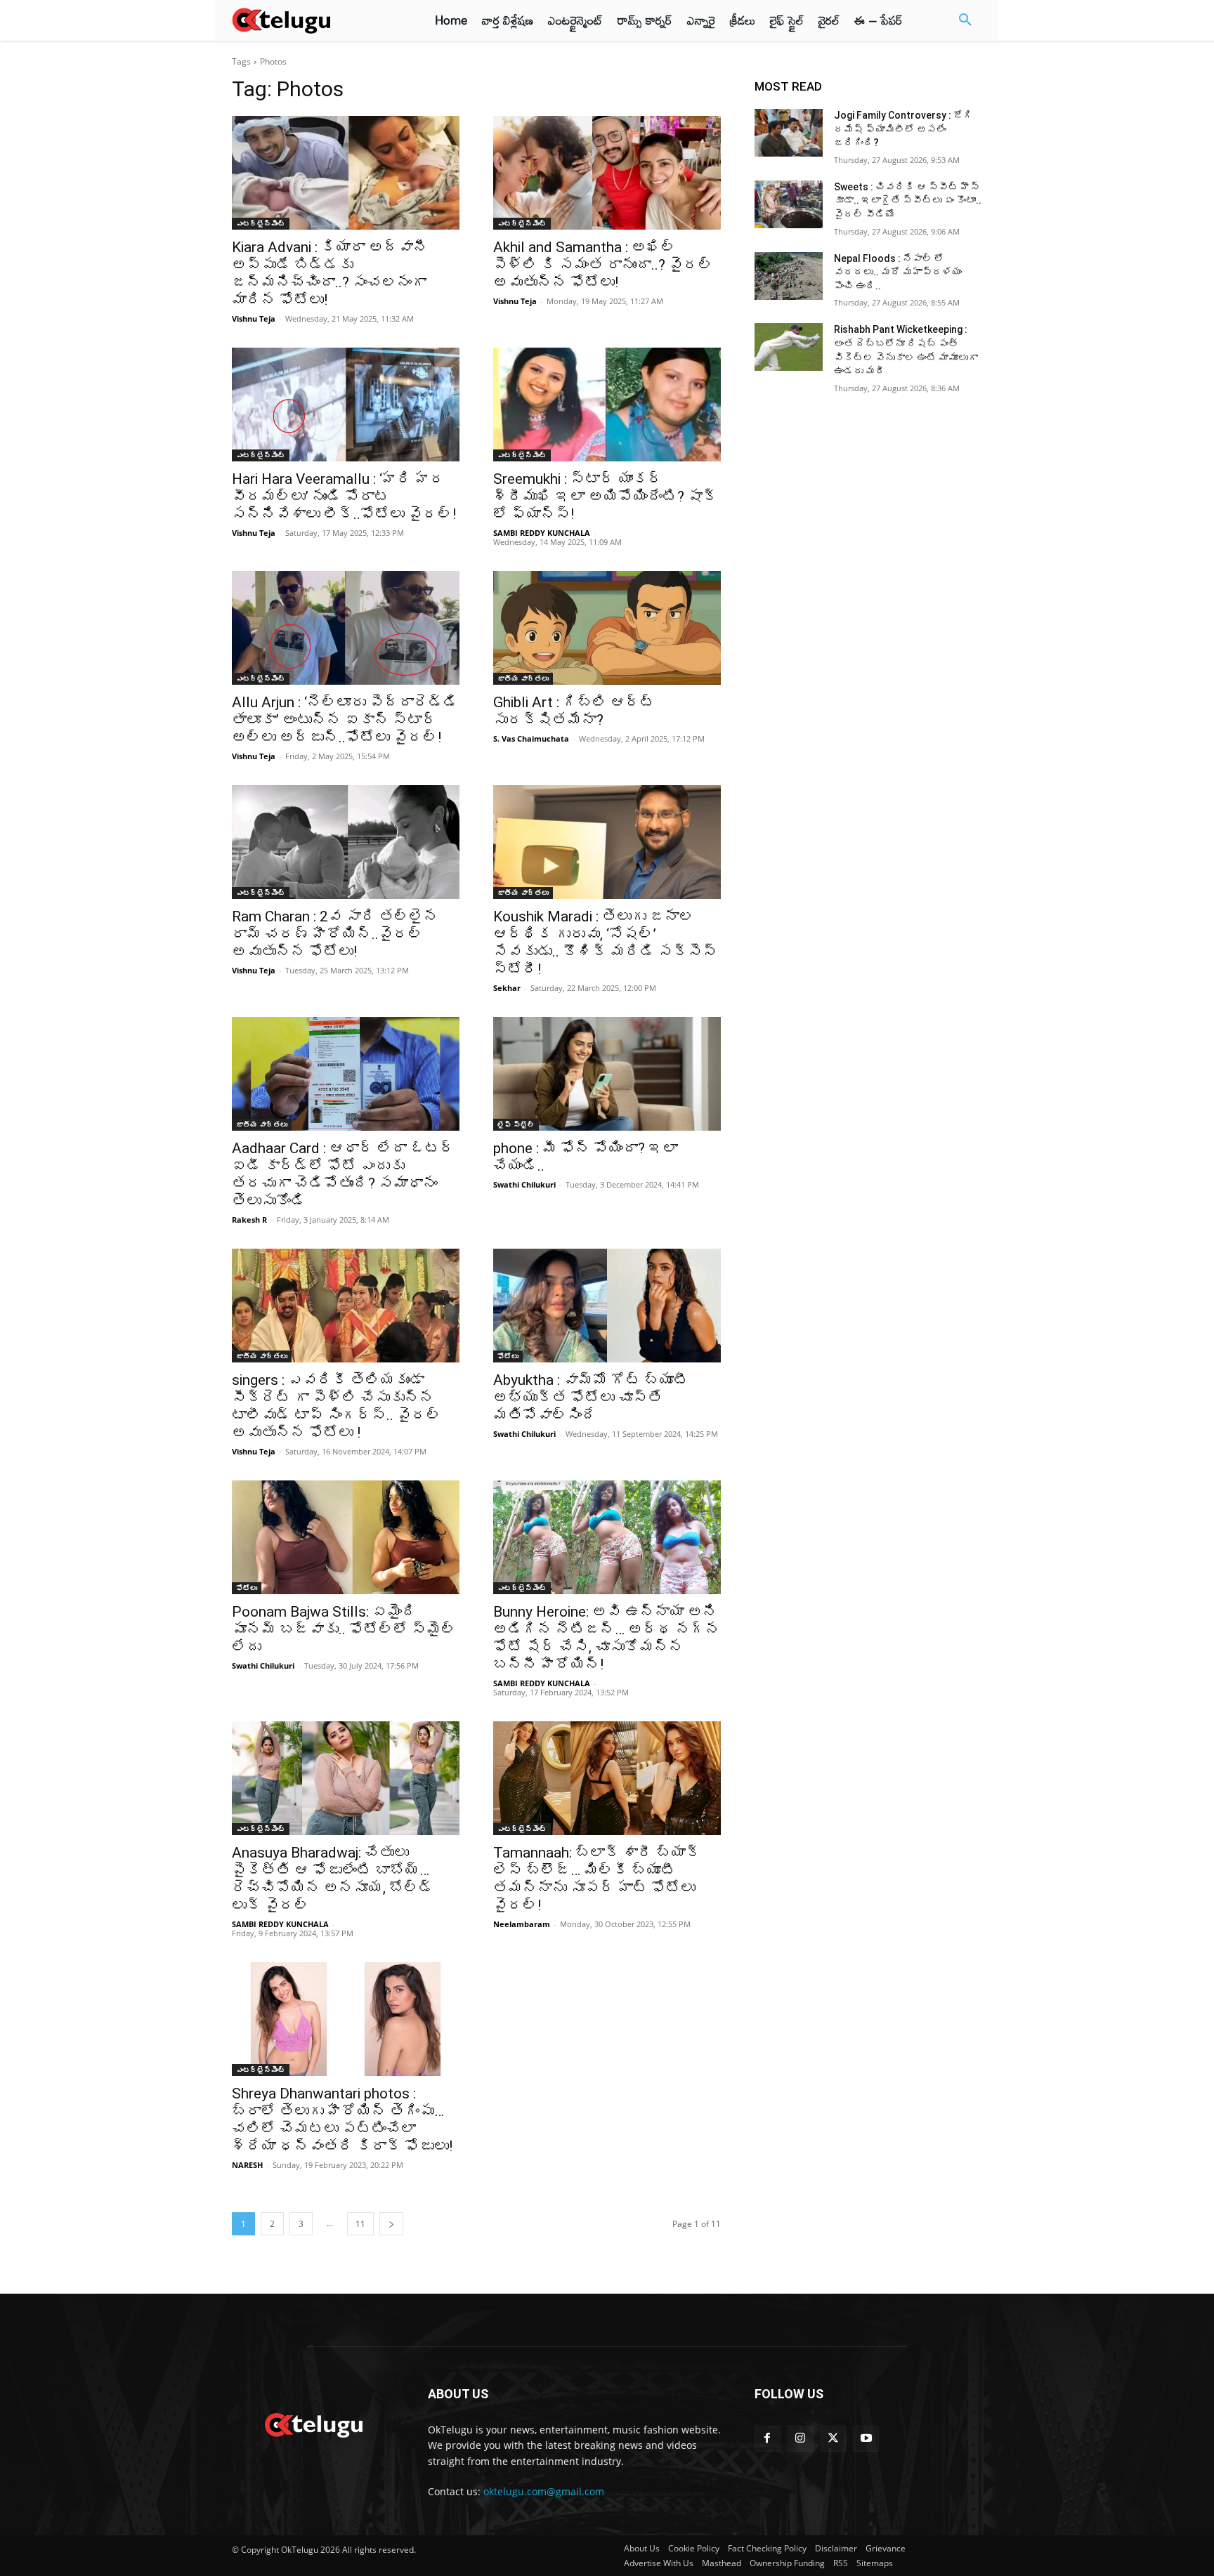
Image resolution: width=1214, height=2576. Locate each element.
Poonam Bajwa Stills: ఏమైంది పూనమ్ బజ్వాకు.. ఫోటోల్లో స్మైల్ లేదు (344, 1629)
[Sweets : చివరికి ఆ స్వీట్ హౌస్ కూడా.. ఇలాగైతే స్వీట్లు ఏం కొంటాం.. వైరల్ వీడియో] (789, 204)
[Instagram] (801, 2439)
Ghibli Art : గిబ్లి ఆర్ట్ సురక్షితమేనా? (574, 711)
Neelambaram (522, 1924)
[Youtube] (866, 2439)
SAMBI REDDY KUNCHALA (542, 533)
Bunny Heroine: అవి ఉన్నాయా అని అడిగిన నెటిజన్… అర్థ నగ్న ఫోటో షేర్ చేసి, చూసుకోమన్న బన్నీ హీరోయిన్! (607, 1638)
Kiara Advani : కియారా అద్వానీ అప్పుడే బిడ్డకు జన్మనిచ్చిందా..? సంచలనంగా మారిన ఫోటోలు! (330, 274)
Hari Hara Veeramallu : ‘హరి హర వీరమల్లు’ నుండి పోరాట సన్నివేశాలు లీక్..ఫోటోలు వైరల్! (344, 497)
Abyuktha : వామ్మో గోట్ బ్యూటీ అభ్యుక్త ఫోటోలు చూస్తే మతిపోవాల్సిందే (591, 1398)
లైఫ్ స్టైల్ (516, 1124)
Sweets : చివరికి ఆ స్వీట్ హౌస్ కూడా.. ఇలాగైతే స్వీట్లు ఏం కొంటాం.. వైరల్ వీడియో (908, 201)
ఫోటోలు (508, 1356)
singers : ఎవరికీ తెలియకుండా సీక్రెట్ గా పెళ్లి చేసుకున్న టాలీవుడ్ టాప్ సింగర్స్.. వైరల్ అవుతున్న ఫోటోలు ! (337, 1406)
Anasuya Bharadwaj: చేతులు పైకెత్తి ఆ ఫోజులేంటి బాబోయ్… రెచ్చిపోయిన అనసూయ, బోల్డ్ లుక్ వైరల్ (333, 1879)
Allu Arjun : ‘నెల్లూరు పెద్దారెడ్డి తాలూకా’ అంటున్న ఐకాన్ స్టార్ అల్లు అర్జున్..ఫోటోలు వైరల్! (345, 720)
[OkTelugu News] (313, 2424)
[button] (965, 20)
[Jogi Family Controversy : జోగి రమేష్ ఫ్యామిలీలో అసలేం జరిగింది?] (789, 133)
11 (360, 2224)
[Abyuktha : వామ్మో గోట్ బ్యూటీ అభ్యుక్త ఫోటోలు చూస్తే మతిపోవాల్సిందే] (607, 1306)
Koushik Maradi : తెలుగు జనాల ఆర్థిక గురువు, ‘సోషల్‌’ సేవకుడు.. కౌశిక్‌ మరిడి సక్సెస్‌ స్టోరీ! (605, 943)
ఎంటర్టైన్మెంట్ (261, 223)
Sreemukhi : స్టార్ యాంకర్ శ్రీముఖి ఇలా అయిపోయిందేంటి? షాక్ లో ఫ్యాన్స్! (605, 497)
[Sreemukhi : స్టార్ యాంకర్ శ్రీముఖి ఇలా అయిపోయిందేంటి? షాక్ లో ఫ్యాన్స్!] (607, 405)
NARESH (247, 2165)
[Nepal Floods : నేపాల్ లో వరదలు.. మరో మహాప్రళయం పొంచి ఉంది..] (789, 276)
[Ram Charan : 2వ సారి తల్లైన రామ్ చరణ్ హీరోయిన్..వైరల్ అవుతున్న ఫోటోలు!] (346, 842)
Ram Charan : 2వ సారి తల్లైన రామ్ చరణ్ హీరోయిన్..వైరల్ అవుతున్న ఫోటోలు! (335, 934)
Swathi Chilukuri (524, 1184)
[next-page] (391, 2224)
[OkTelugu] (313, 20)
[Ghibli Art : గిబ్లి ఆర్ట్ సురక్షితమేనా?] (607, 628)
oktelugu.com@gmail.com (544, 2491)
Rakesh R (249, 1220)
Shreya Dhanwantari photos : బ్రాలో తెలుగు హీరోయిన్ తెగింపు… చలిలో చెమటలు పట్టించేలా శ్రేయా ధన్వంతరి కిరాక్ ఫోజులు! (342, 2120)
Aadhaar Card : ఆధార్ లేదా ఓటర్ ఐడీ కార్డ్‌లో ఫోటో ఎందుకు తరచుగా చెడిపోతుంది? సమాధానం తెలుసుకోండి (343, 1175)
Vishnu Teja (254, 318)
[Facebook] (768, 2439)
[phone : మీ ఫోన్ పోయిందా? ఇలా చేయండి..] (607, 1074)
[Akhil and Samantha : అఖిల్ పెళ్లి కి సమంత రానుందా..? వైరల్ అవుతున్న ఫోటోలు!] (607, 173)
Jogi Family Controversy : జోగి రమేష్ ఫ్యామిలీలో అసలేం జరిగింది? (903, 129)
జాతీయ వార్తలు (523, 678)
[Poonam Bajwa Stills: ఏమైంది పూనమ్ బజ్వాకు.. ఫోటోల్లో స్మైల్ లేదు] (346, 1537)
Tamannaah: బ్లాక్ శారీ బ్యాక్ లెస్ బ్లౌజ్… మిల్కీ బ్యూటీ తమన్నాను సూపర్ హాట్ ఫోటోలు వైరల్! (597, 1879)
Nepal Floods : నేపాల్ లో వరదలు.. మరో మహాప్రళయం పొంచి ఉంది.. (898, 272)
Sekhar (507, 988)
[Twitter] (834, 2439)
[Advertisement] (170, 260)
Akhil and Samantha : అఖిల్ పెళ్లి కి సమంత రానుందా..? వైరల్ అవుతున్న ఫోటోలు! (603, 265)
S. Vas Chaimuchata (531, 738)
